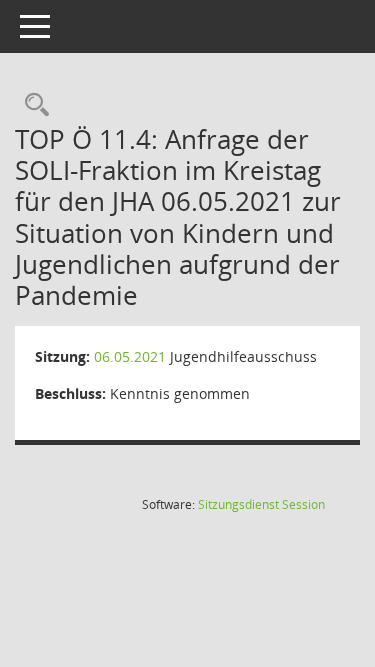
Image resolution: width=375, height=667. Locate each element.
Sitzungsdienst (261, 504)
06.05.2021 (130, 356)
